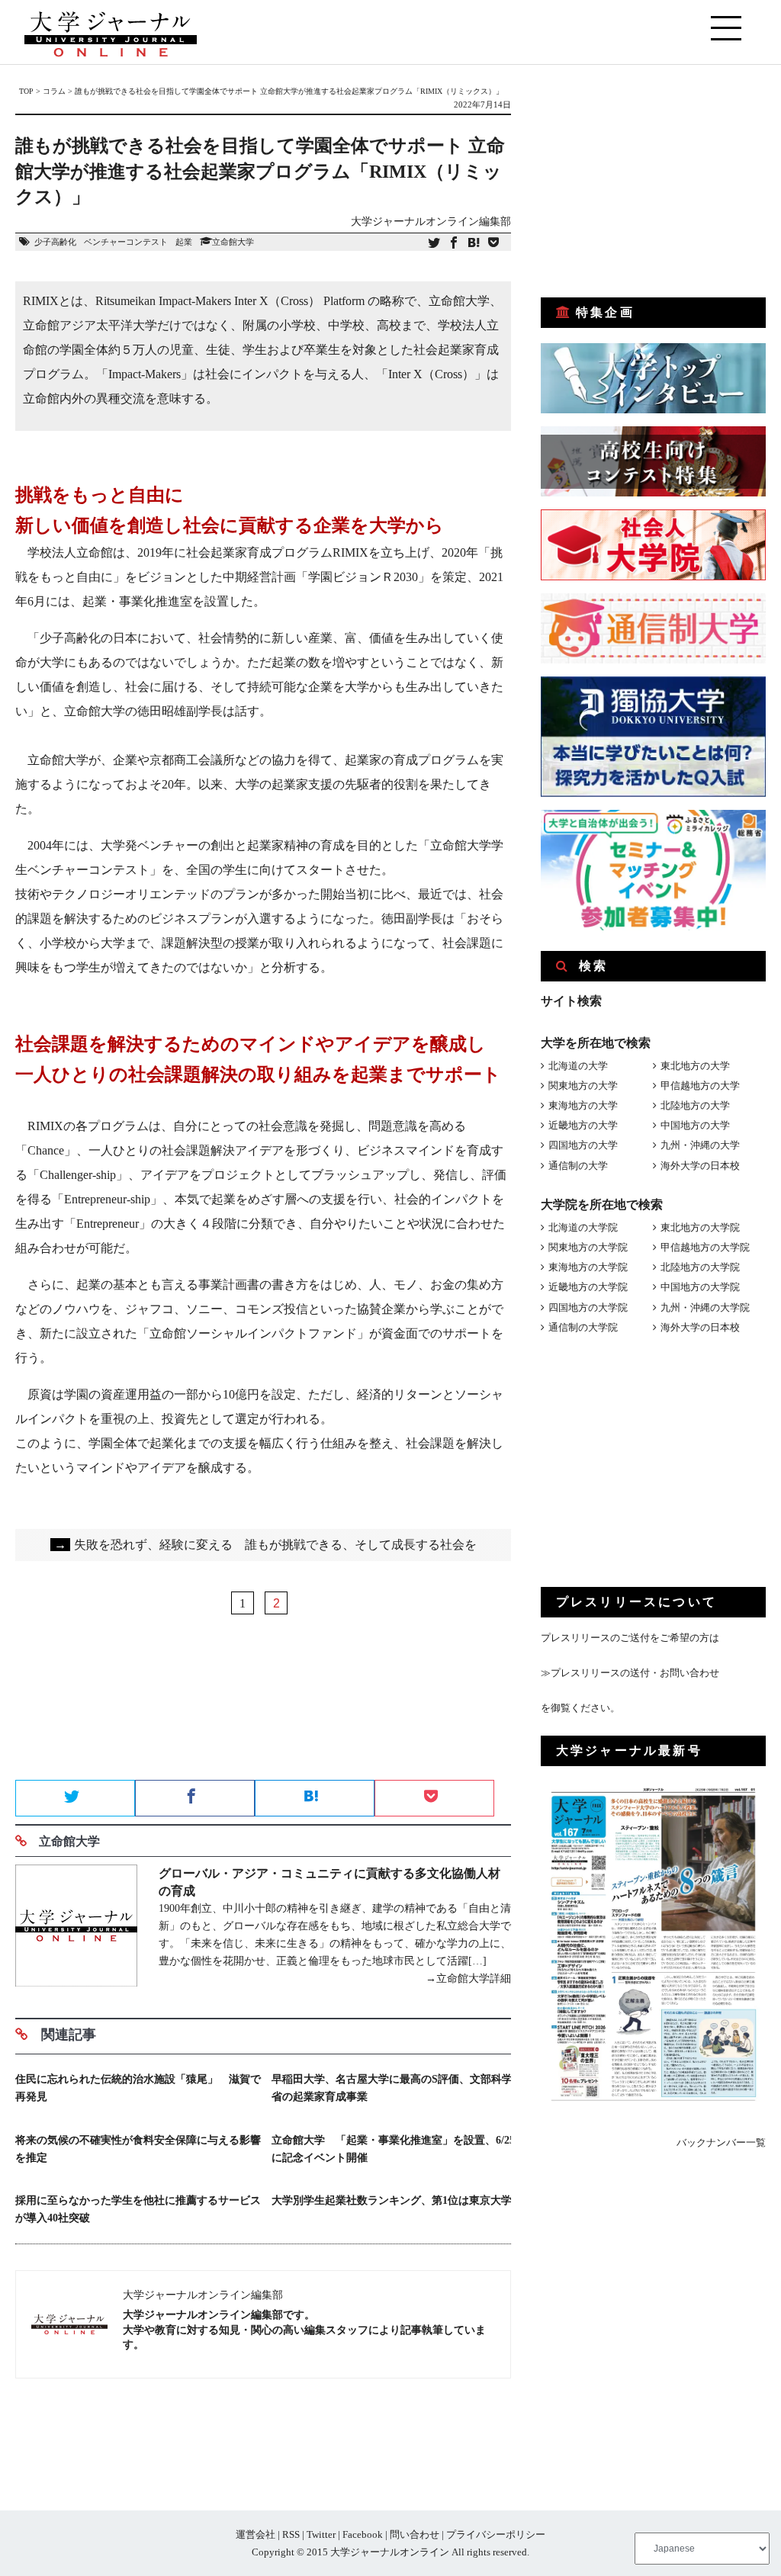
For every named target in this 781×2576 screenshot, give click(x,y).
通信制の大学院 (583, 1327)
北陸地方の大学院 (700, 1267)
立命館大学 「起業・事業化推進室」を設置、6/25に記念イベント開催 (393, 2149)
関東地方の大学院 (588, 1247)
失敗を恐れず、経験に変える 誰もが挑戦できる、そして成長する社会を (265, 1545)
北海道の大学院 (583, 1227)
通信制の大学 (578, 1166)
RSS (291, 2534)
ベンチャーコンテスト (126, 242)
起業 (184, 242)
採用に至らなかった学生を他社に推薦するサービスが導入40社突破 (138, 2209)
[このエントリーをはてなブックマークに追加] (474, 244)
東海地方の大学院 (588, 1267)
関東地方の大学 (583, 1086)
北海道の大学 (578, 1066)
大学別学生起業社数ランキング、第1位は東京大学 (392, 2200)
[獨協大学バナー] (653, 793)
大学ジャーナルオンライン (390, 2552)
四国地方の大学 (583, 1145)
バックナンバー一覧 (721, 2142)
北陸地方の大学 (695, 1105)
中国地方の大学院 (700, 1287)
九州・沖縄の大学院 (705, 1307)
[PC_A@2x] (653, 927)
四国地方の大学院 (588, 1307)
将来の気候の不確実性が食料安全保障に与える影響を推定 (138, 2149)
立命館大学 (233, 242)
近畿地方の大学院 (588, 1287)
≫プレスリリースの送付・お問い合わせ (630, 1673)
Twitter (321, 2534)
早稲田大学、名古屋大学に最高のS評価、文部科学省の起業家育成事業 (392, 2088)
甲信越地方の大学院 (705, 1247)
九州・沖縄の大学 (700, 1145)
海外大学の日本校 (700, 1166)
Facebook (363, 2534)
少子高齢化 (55, 242)
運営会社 (256, 2534)
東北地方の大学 (695, 1066)
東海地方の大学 (583, 1105)
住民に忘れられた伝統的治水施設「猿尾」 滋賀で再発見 (138, 2088)
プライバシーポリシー (496, 2534)
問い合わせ (415, 2534)
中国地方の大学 (695, 1125)
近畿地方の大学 (583, 1125)
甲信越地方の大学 (700, 1086)
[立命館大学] (76, 1928)
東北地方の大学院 (700, 1227)
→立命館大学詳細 (468, 1979)
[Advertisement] (263, 1726)
